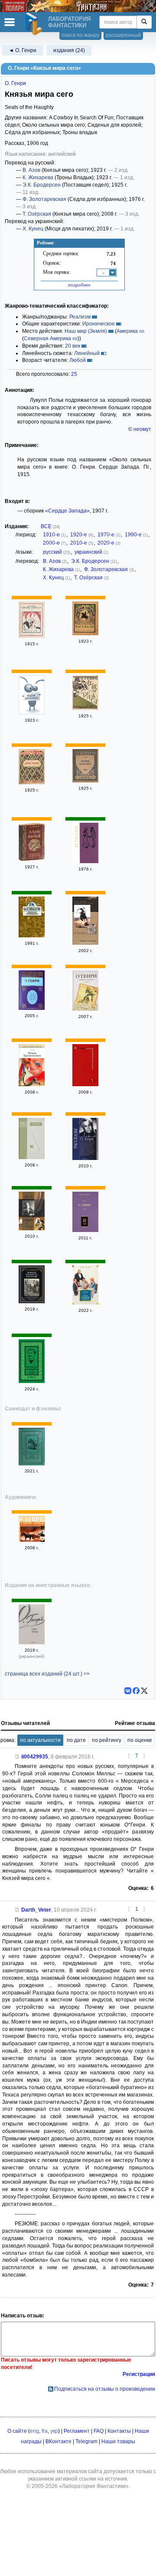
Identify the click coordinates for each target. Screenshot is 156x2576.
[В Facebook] (136, 1691)
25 (74, 374)
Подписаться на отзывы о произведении (105, 2389)
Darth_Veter (36, 1910)
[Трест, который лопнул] (85, 1303)
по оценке (140, 1740)
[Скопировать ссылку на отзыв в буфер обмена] (17, 1757)
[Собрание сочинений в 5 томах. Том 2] (32, 1008)
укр (54, 2431)
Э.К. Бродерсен (42, 185)
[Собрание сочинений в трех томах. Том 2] (85, 1009)
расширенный (123, 35)
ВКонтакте (58, 2441)
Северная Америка (47, 338)
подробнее (79, 285)
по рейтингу (107, 1740)
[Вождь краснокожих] (32, 1084)
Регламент (77, 2431)
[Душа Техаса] (32, 713)
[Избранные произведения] (85, 861)
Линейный (87, 353)
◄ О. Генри (23, 50)
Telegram (86, 2441)
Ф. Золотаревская (44, 199)
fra (45, 2431)
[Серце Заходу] (32, 1643)
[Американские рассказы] (85, 634)
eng (34, 2431)
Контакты (119, 2431)
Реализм (80, 317)
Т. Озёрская (37, 214)
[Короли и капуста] (32, 1464)
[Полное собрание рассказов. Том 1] (85, 1084)
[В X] (144, 1691)
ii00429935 (35, 1757)
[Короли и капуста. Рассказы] (32, 1301)
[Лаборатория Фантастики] (35, 24)
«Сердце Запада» (67, 511)
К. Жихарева (38, 177)
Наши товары (118, 2441)
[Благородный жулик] (32, 1381)
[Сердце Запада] (32, 636)
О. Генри (15, 83)
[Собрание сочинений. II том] (85, 1230)
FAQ (99, 2431)
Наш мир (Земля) (86, 331)
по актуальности (40, 1740)
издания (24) (69, 50)
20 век (73, 346)
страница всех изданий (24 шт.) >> (47, 1674)
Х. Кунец (33, 229)
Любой (78, 360)
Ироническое (99, 324)
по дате (76, 1740)
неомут (142, 429)
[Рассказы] (85, 1158)
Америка (127, 331)
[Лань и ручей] (32, 859)
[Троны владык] (85, 781)
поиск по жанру (80, 35)
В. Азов (31, 170)
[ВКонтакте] (128, 1691)
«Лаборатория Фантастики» (94, 2486)
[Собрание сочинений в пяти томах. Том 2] (32, 1157)
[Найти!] (144, 22)
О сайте (17, 2431)
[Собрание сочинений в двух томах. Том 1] (32, 1229)
